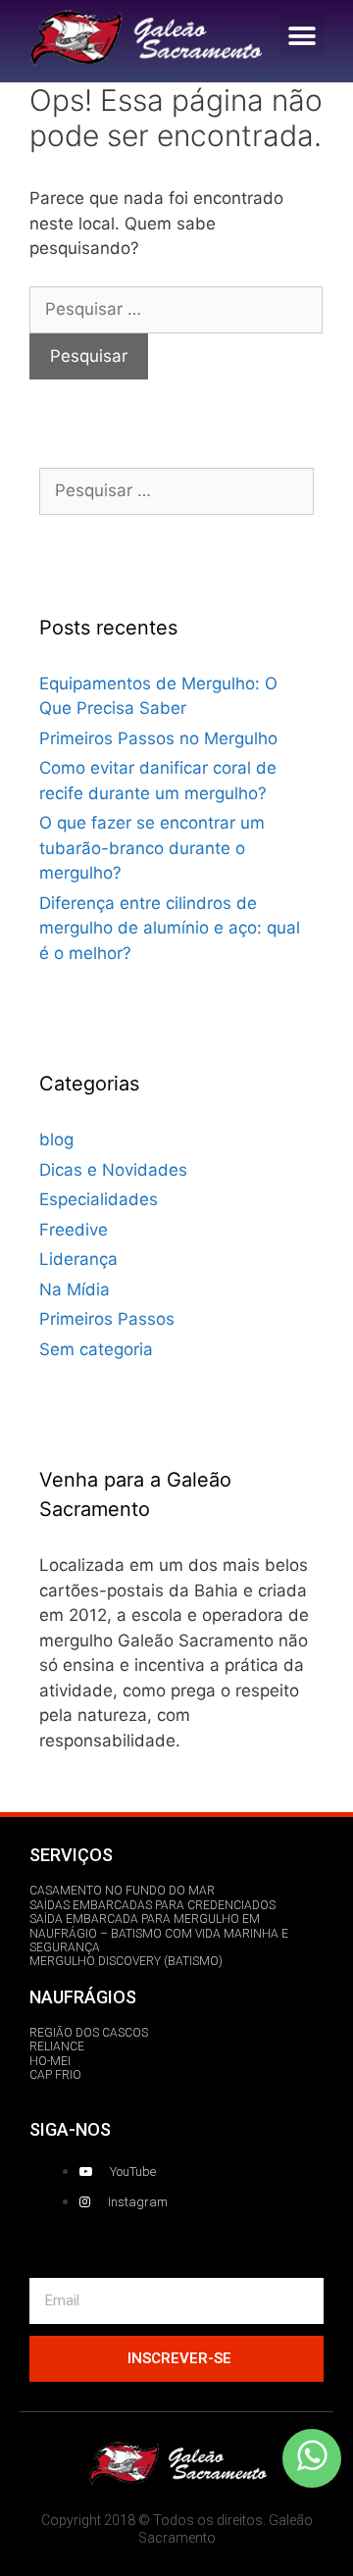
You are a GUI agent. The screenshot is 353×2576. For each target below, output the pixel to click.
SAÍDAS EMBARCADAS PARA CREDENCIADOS (152, 1905)
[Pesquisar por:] (176, 309)
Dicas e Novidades (113, 1170)
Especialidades (99, 1199)
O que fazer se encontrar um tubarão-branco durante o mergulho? (152, 848)
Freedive (74, 1230)
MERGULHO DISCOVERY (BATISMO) (126, 1961)
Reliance (57, 2046)
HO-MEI (50, 2061)
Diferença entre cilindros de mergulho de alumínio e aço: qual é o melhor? (170, 928)
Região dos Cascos (89, 2033)
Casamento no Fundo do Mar (122, 1891)
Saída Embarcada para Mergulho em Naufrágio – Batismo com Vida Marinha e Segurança (159, 1933)
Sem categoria (96, 1349)
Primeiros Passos (107, 1319)
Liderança (78, 1259)
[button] (303, 37)
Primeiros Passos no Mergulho (158, 738)
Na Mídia (75, 1289)
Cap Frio (55, 2075)
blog (56, 1139)
